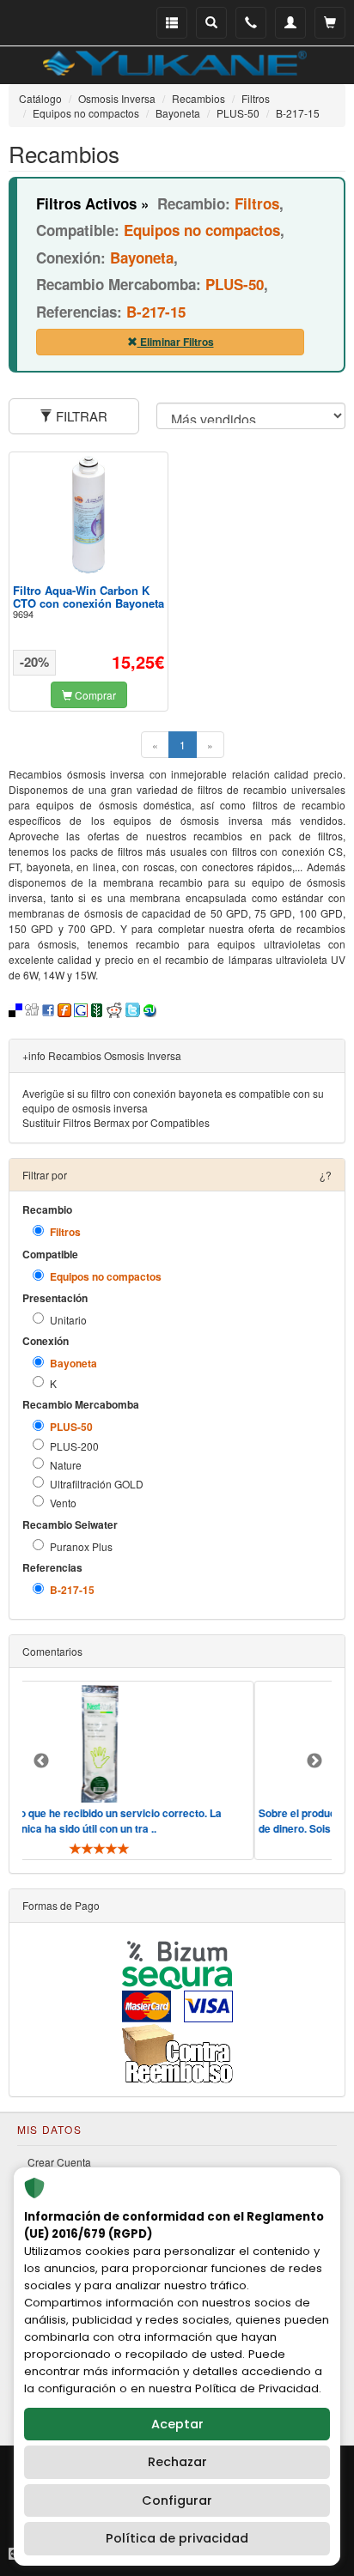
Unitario (68, 1320)
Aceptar (177, 2424)
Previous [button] (41, 1761)
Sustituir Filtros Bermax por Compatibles (116, 1122)
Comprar (94, 695)
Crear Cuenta (59, 2162)
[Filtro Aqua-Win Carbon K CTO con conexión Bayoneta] (88, 515)
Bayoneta (73, 1364)
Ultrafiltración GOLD (97, 1484)
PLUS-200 (74, 1446)
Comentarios (52, 1651)
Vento (63, 1503)
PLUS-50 (71, 1427)
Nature (66, 1465)
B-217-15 (72, 1590)
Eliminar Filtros (176, 342)
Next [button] (314, 1761)
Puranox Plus (81, 1546)
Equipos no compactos (106, 1277)
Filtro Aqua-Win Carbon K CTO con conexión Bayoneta (88, 596)
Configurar (177, 2500)
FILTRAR (80, 416)
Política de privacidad (177, 2538)
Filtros (65, 1232)
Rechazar (177, 2462)
